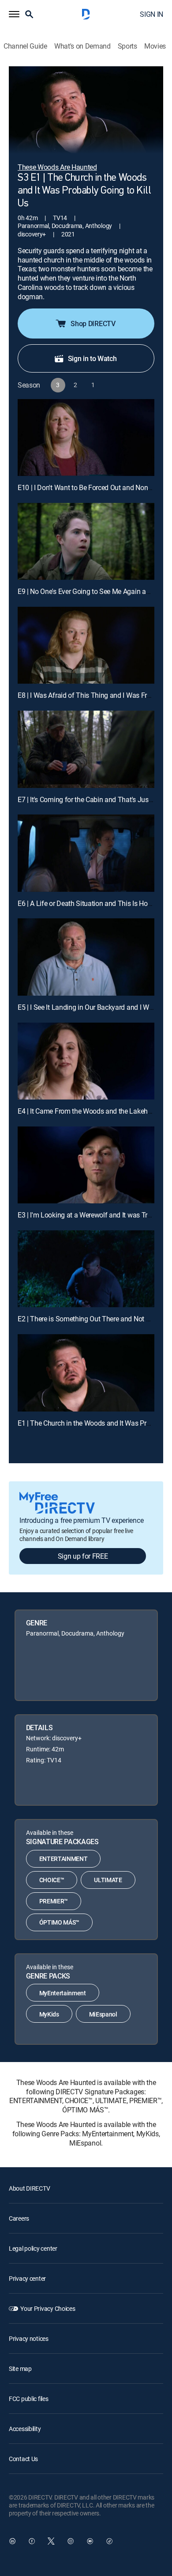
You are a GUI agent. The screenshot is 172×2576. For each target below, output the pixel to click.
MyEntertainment (63, 1993)
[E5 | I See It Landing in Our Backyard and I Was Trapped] (86, 957)
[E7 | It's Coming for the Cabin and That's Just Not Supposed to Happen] (86, 749)
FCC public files (29, 2399)
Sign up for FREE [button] (83, 1556)
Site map (20, 2369)
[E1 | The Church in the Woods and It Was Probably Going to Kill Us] (86, 1373)
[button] (14, 14)
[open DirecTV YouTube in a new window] (90, 2541)
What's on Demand (82, 46)
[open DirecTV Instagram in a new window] (71, 2541)
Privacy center (27, 2278)
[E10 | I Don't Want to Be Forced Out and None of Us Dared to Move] (86, 438)
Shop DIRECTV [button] (93, 323)
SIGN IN (151, 14)
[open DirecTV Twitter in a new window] (51, 2541)
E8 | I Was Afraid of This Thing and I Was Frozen (90, 695)
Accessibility (25, 2429)
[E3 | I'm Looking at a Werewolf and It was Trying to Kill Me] (86, 1165)
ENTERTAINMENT (64, 1859)
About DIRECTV (29, 2188)
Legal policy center (33, 2248)
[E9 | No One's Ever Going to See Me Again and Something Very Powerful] (86, 541)
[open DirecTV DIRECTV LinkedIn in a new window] (12, 2541)
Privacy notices (29, 2338)
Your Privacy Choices (48, 2308)
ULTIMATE (108, 1880)
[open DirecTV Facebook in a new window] (32, 2541)
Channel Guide (25, 46)
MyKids (49, 2014)
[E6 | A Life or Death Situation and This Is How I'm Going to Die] (86, 853)
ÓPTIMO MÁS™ (59, 1922)
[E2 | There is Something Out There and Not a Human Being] (86, 1269)
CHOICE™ (52, 1880)
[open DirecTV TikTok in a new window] (109, 2541)
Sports (127, 46)
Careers (19, 2218)
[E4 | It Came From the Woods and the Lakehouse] (86, 1061)
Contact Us (23, 2459)
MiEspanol (103, 2014)
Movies (155, 46)
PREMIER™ (54, 1901)
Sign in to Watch (92, 358)
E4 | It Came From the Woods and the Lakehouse (90, 1111)
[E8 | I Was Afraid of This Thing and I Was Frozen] (86, 645)
